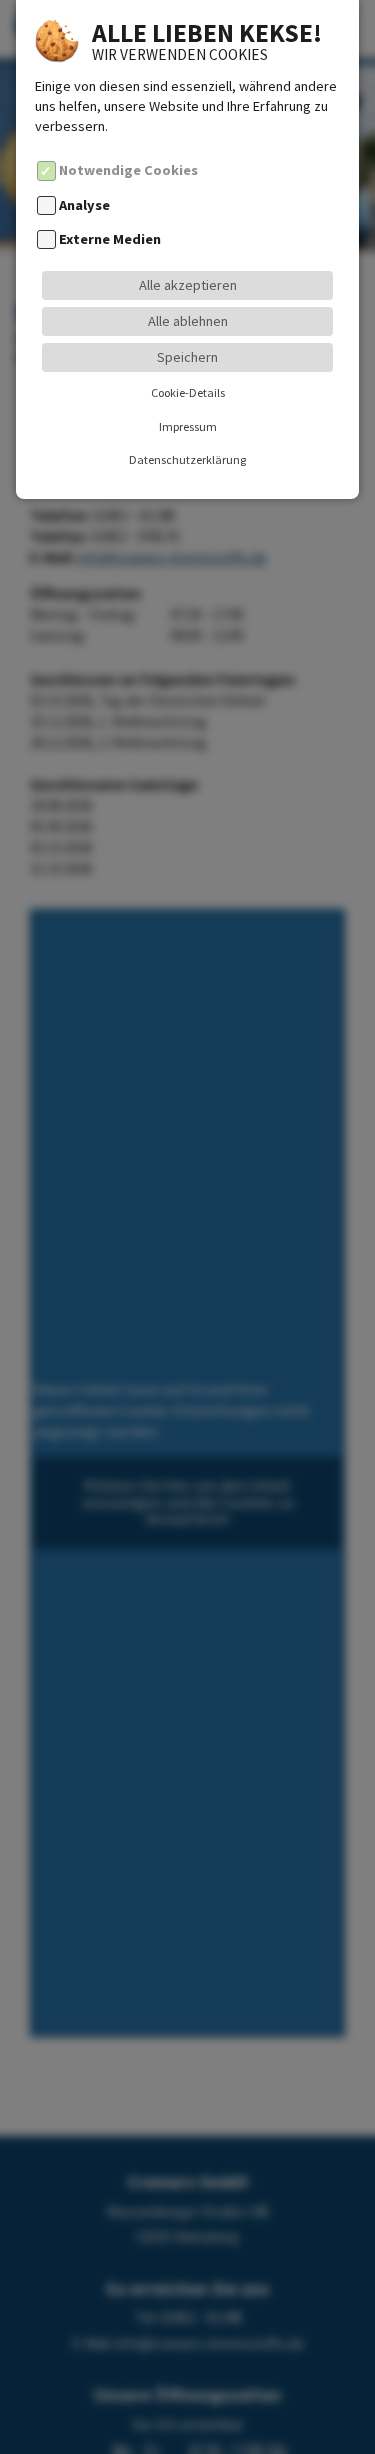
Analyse (84, 205)
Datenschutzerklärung (187, 459)
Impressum (188, 426)
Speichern (187, 357)
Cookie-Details (188, 392)
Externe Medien (110, 239)
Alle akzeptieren (188, 285)
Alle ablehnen (188, 321)
